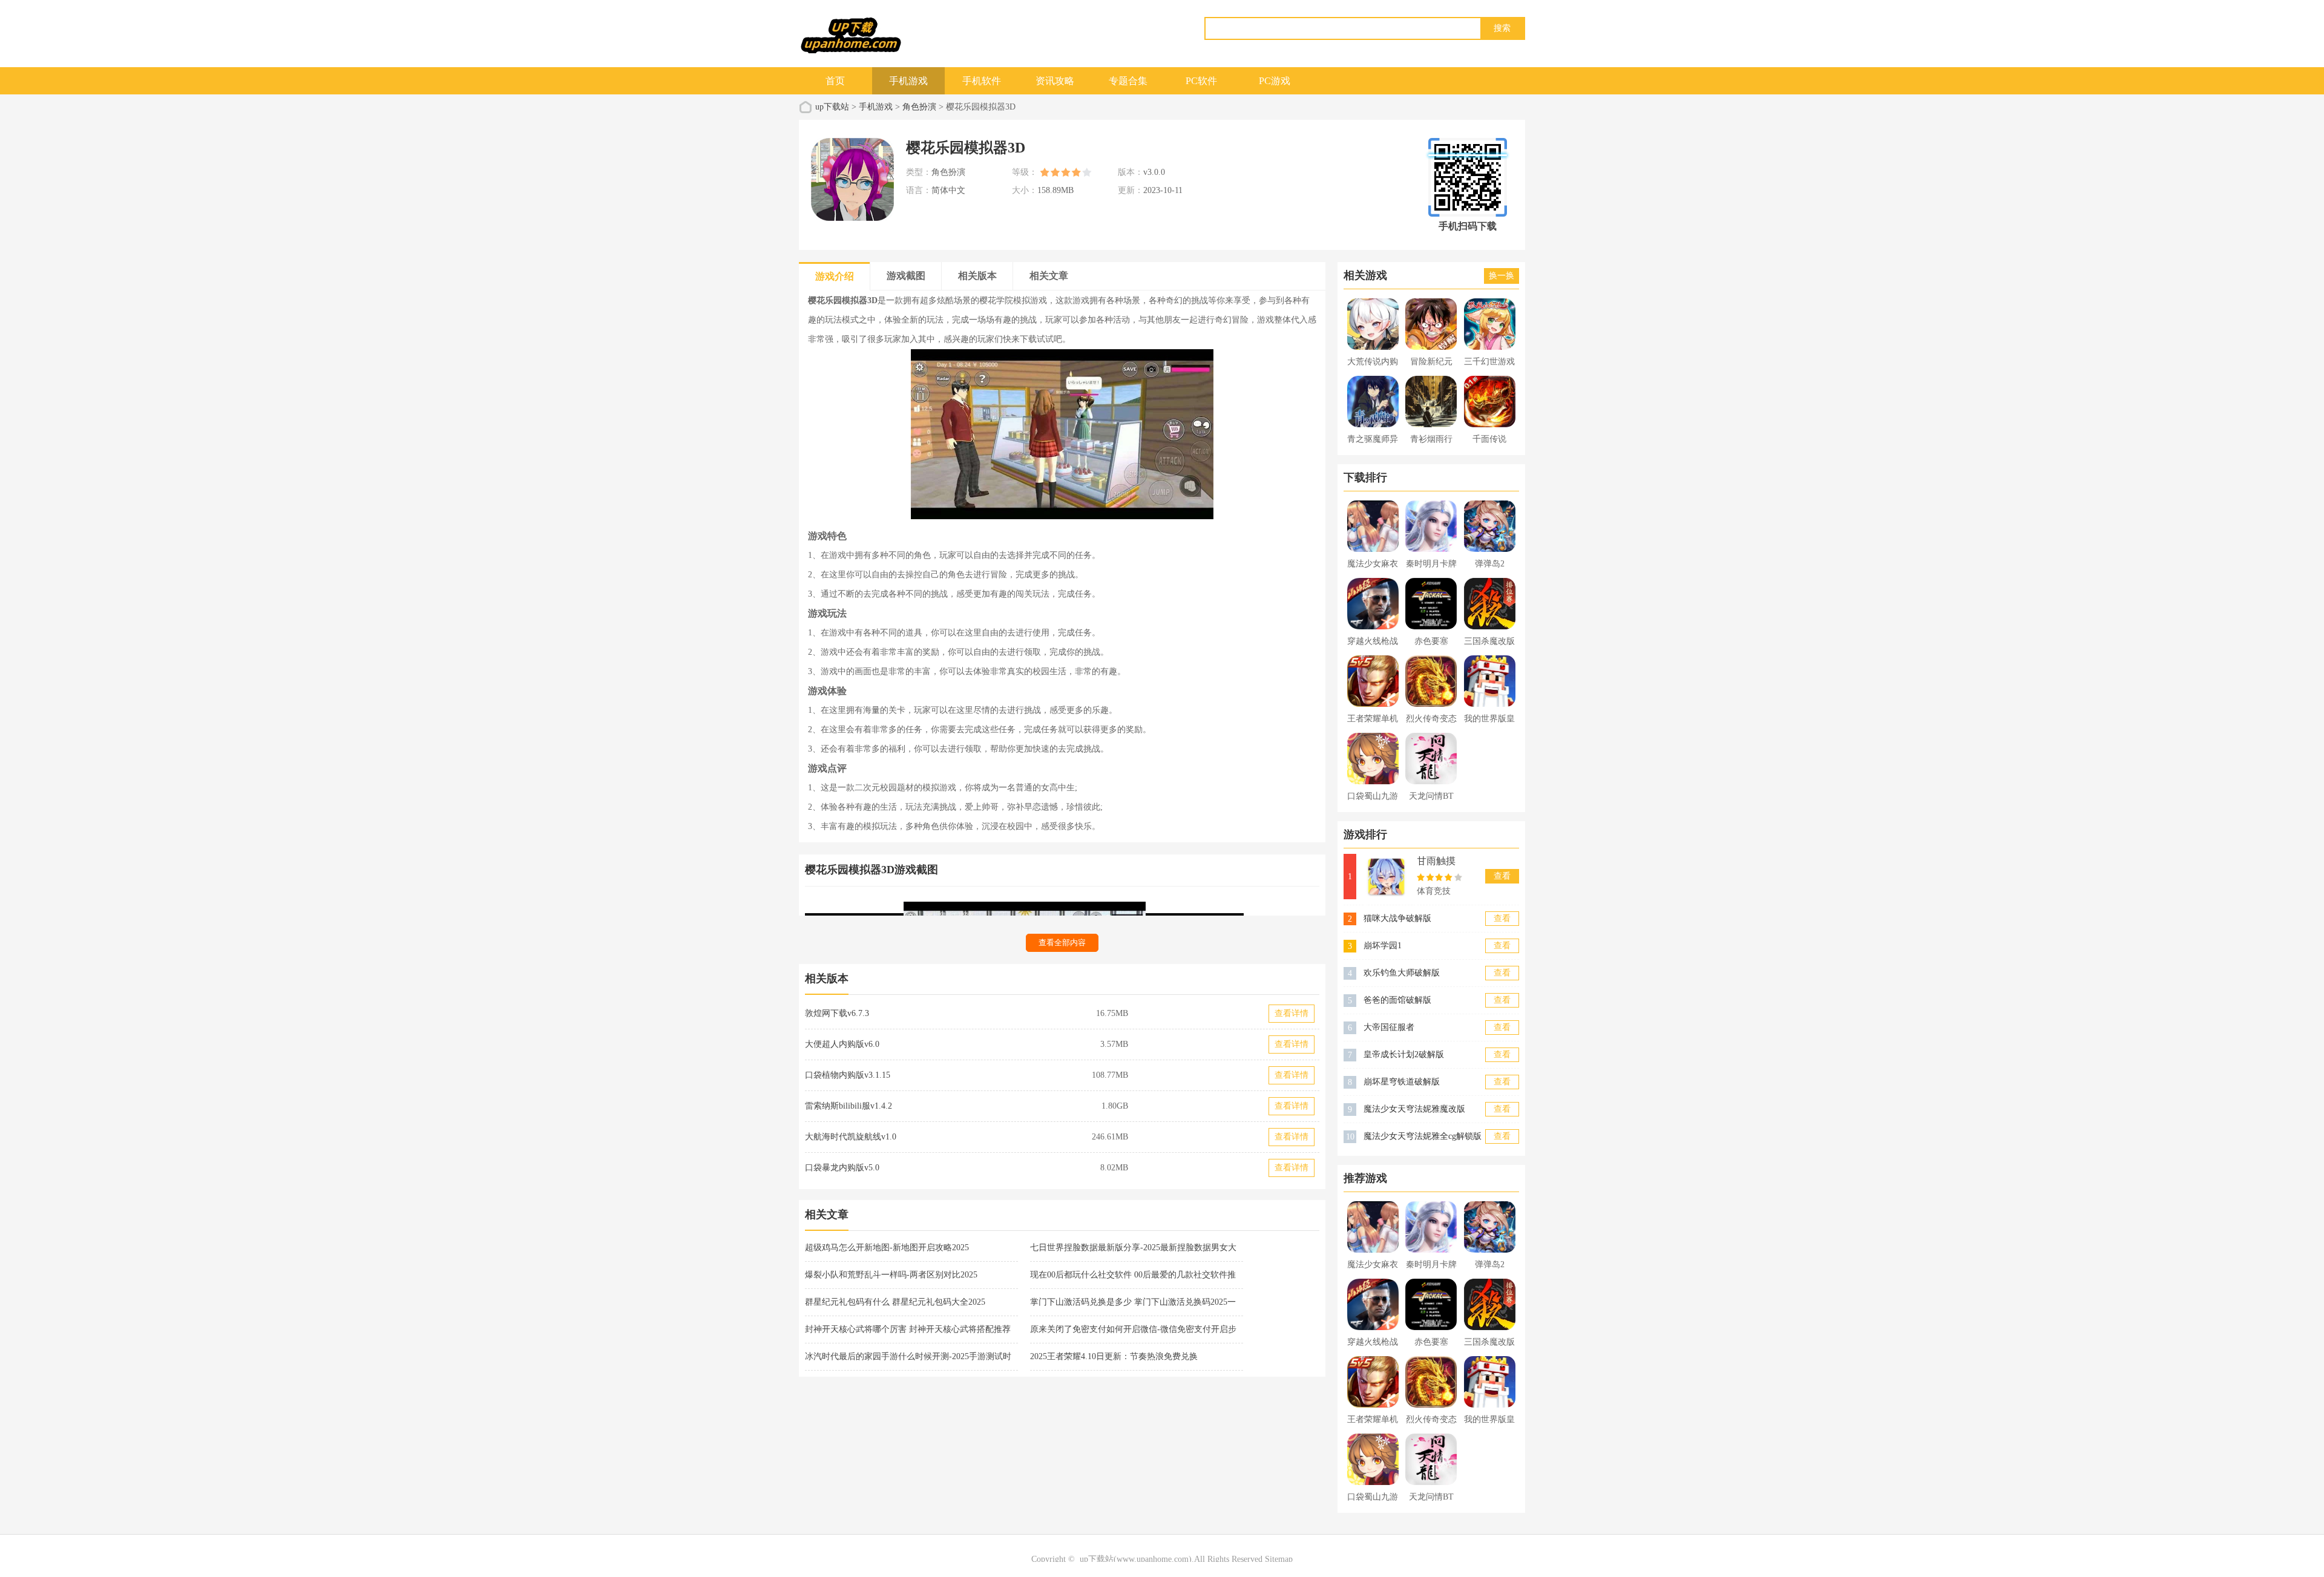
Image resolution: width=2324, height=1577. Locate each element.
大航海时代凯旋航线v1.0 (851, 1137)
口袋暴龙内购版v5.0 (842, 1168)
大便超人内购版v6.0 (842, 1044)
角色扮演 (919, 107)
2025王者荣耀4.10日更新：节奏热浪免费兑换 (1114, 1356)
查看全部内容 (1062, 943)
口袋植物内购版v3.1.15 (848, 1075)
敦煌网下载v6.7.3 (837, 1013)
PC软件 (1201, 81)
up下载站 (832, 107)
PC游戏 (1275, 81)
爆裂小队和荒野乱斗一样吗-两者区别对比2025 (891, 1275)
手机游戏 (908, 81)
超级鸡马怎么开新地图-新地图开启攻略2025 (887, 1248)
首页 (835, 81)
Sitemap (1279, 1559)
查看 (1502, 876)
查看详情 (1292, 1013)
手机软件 (982, 81)
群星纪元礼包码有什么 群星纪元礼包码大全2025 (895, 1302)
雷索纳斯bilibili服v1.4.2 (849, 1106)
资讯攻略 (1055, 81)
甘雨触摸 (1436, 861)
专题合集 (1128, 81)
